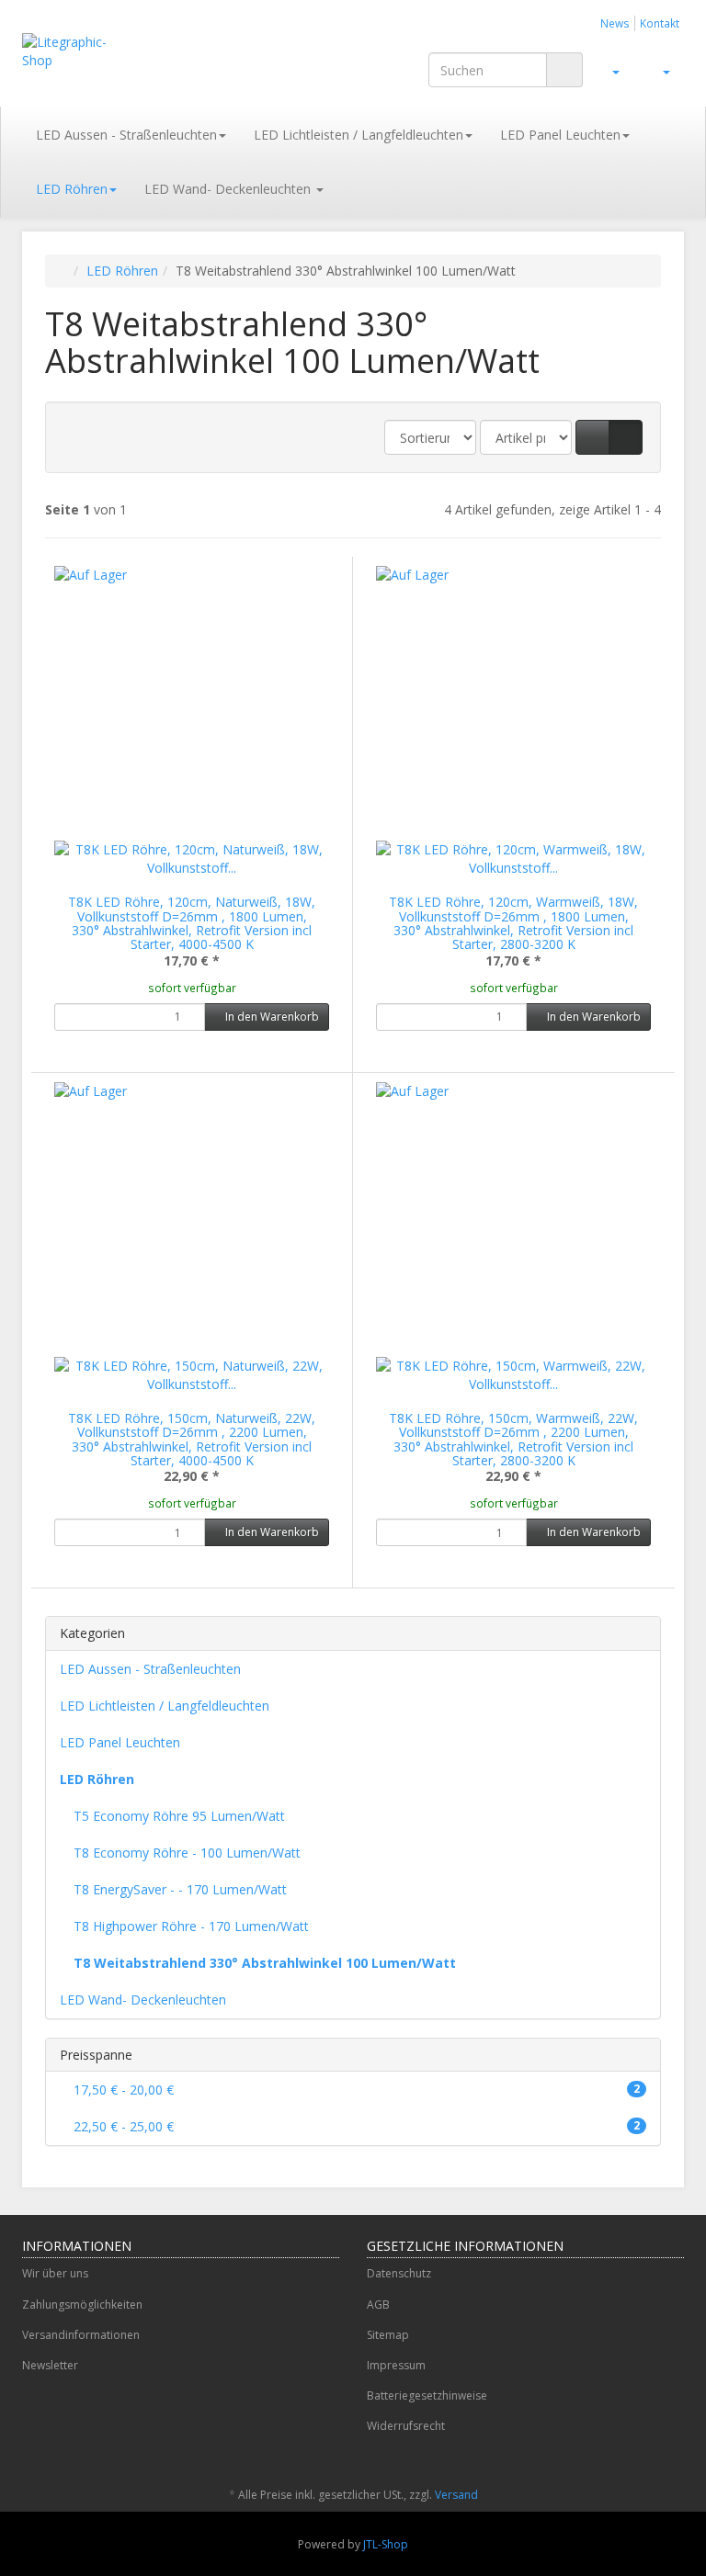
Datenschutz (399, 2273)
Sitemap (388, 2335)
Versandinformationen (81, 2335)
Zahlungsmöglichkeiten (82, 2305)
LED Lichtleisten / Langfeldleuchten (359, 135)
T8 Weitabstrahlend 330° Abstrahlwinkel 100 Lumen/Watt (265, 1963)
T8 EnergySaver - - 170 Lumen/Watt (180, 1889)
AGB (378, 2305)
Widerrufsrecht (406, 2426)
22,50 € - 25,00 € (355, 2126)
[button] (592, 437)
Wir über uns (55, 2273)
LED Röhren (72, 189)
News (615, 23)
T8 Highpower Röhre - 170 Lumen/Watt (191, 1926)
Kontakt (660, 23)
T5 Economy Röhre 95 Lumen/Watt (179, 1816)
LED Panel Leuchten (560, 135)
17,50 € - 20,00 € (355, 2090)
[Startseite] (64, 271)
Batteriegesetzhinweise (427, 2395)
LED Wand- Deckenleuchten (229, 189)
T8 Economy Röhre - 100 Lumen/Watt (187, 1853)
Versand (456, 2495)
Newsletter (50, 2365)
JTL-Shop (386, 2544)
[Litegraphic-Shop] (66, 51)
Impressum (396, 2365)
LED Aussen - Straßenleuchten (126, 135)
